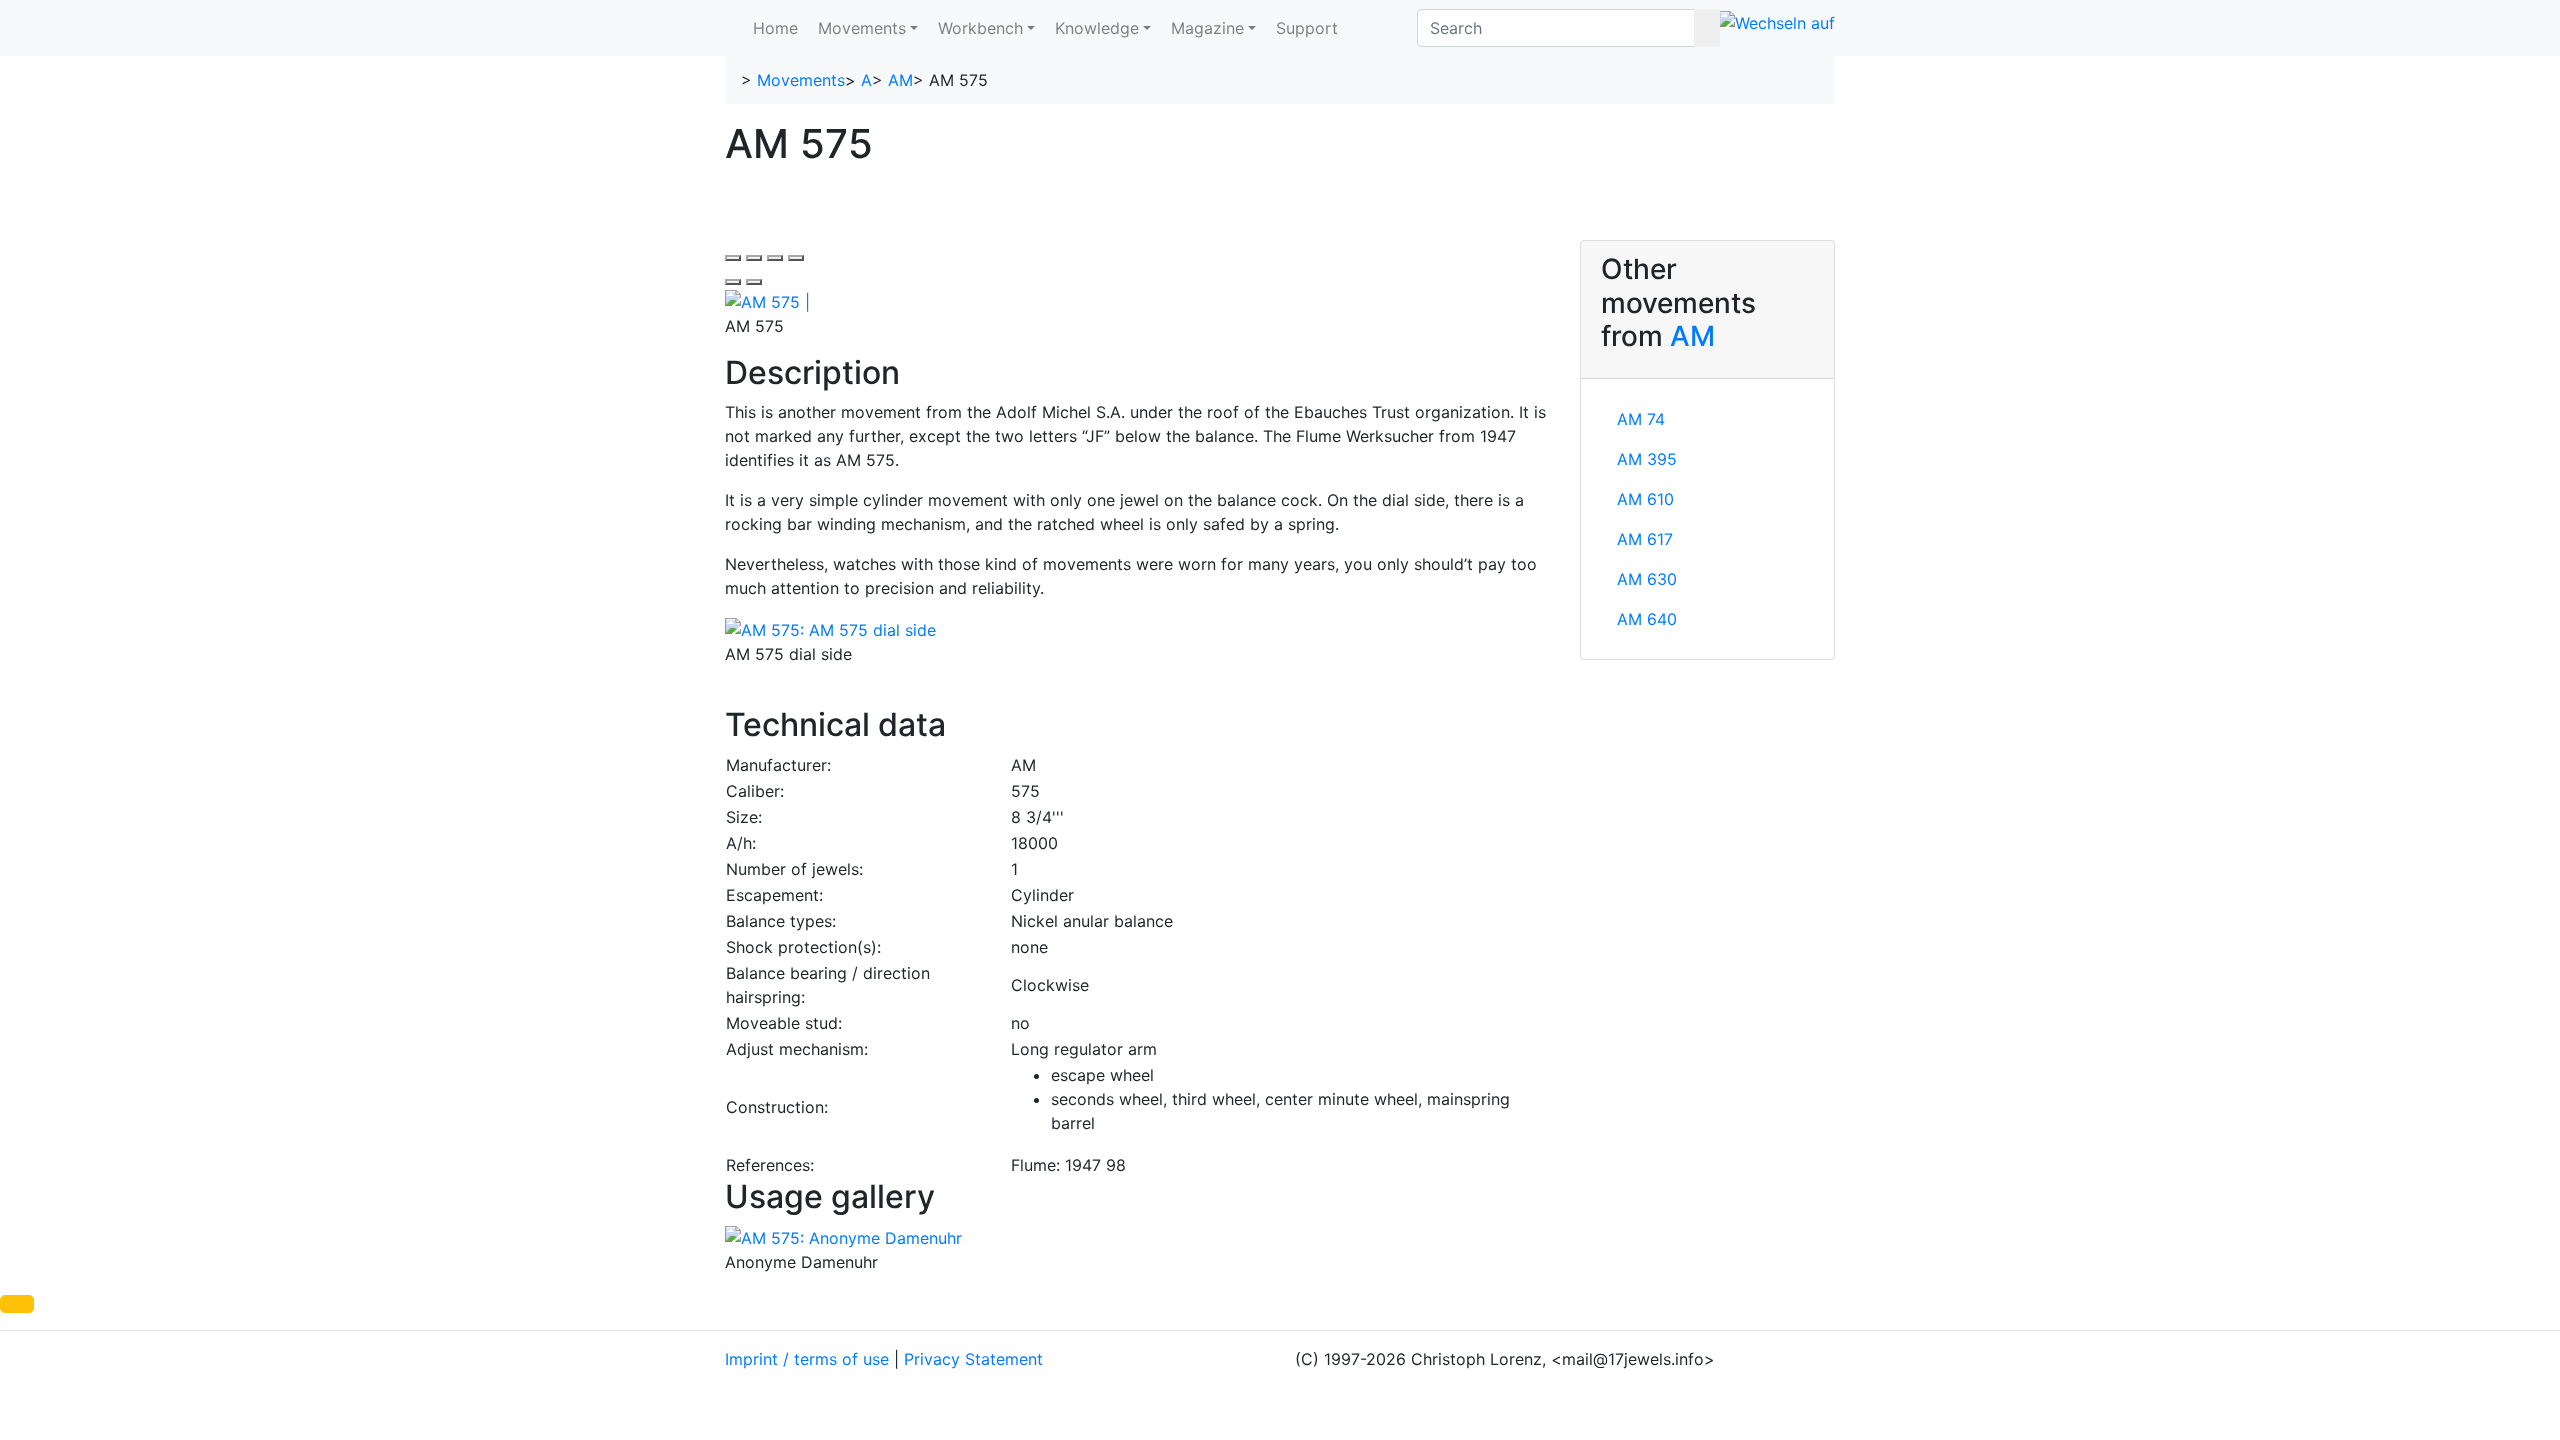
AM (900, 80)
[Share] (754, 258)
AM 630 (1647, 579)
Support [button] (1307, 28)
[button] (17, 1304)
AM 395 (1647, 459)
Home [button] (775, 28)
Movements (862, 28)
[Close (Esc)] (733, 258)
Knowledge (1097, 28)
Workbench (980, 28)
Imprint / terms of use (807, 1359)
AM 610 (1645, 499)
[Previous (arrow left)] (733, 282)
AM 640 (1647, 619)
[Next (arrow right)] (754, 282)
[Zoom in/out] (796, 258)
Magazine (1207, 28)
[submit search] (1707, 28)
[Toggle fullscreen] (775, 258)
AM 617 (1645, 539)
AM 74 (1641, 419)
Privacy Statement (973, 1359)
